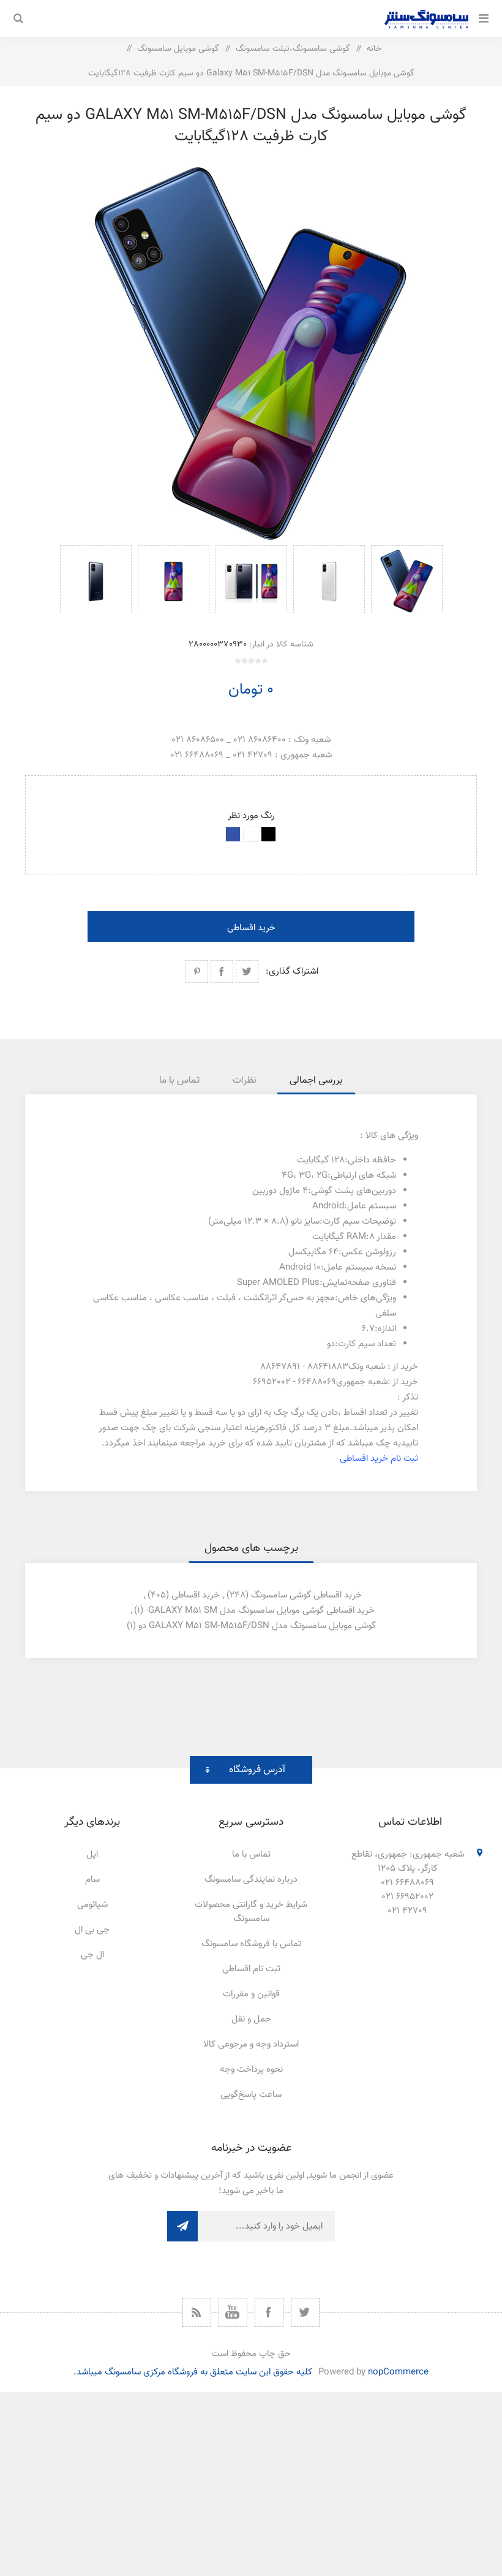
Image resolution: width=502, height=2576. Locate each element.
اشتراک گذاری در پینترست (197, 972)
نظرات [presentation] (245, 1081)
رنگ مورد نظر (251, 816)
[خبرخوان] (197, 2312)
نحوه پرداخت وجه (251, 2070)
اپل (92, 1854)
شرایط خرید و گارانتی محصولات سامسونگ (251, 1912)
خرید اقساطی (251, 928)
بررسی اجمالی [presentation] (316, 1081)
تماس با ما (251, 1854)
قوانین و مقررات (251, 1994)
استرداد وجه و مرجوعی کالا (251, 2044)
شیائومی (92, 1905)
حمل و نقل (251, 2019)
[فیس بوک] (269, 2312)
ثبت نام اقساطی (251, 1969)
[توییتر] (305, 2312)
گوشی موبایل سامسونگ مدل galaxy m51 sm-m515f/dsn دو (257, 1626)
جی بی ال (92, 1930)
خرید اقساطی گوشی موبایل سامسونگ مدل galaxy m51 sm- (260, 1611)
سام (92, 1880)
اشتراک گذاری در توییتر (247, 972)
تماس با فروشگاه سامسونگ (251, 1944)
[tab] (316, 1081)
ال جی (92, 1955)
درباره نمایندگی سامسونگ (251, 1880)
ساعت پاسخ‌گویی (251, 2095)
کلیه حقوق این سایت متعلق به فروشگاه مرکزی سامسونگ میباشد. (193, 2372)
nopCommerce (398, 2372)
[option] (407, 579)
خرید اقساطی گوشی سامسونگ (306, 1595)
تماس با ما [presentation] (179, 1081)
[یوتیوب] (233, 2312)
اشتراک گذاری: (292, 972)
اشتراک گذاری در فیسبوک (222, 972)
